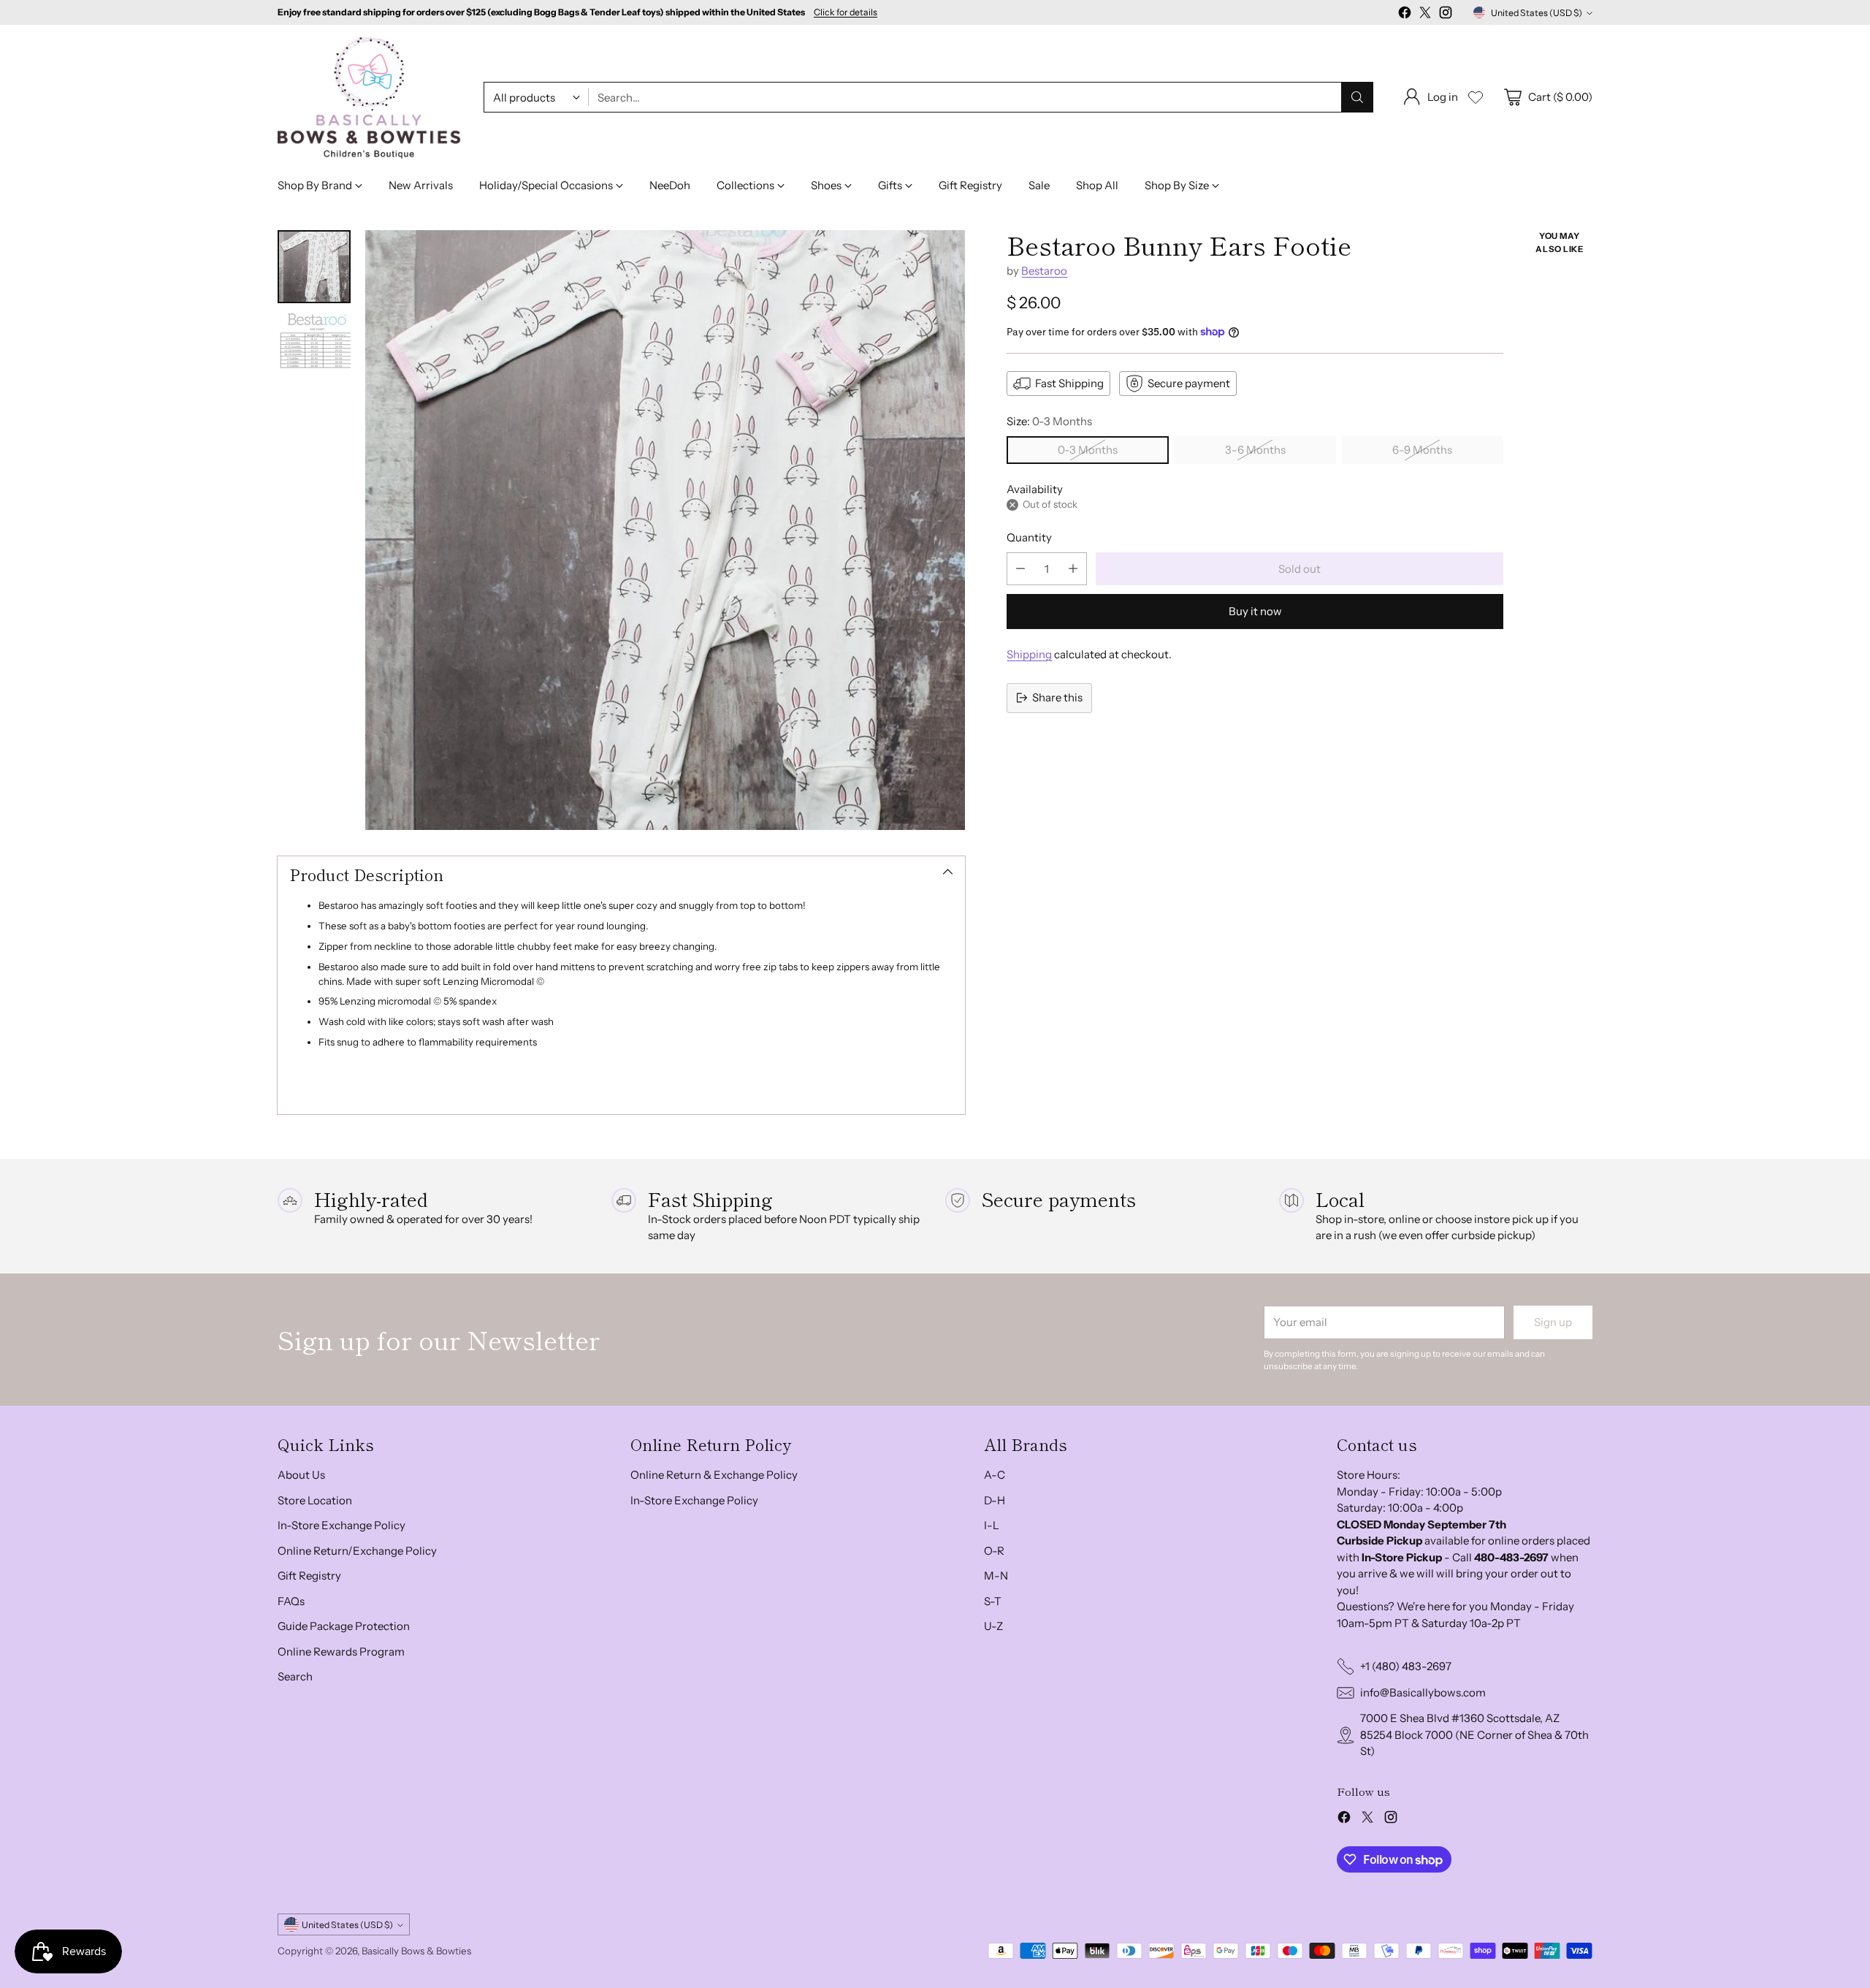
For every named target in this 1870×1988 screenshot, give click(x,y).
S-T (993, 1601)
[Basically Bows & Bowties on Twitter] (1425, 15)
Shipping (1029, 654)
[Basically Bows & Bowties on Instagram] (1446, 15)
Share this (1057, 697)
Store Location (315, 1500)
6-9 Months (1422, 450)
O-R (994, 1551)
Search (295, 1676)
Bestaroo (1044, 271)
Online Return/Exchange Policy (357, 1551)
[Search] (1357, 97)
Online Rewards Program (341, 1652)
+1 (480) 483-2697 (1406, 1666)
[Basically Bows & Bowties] (369, 98)
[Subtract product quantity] (1020, 569)
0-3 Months (1088, 450)
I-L (992, 1525)
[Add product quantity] (1073, 569)
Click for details (846, 12)
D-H (995, 1500)
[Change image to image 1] (314, 267)
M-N (996, 1576)
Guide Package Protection (344, 1626)
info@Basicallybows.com (1423, 1692)
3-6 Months (1255, 450)
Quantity (1029, 537)
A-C (995, 1475)
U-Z (993, 1626)
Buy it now (1255, 611)
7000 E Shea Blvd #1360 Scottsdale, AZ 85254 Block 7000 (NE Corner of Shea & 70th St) (1474, 1734)
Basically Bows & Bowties (416, 1951)
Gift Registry (309, 1576)
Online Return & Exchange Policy (714, 1475)
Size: (1049, 421)
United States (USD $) (1537, 13)
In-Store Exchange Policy (341, 1525)
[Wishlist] (1476, 97)
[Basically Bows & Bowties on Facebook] (1405, 15)
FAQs (291, 1601)
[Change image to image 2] (314, 349)
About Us (301, 1475)
